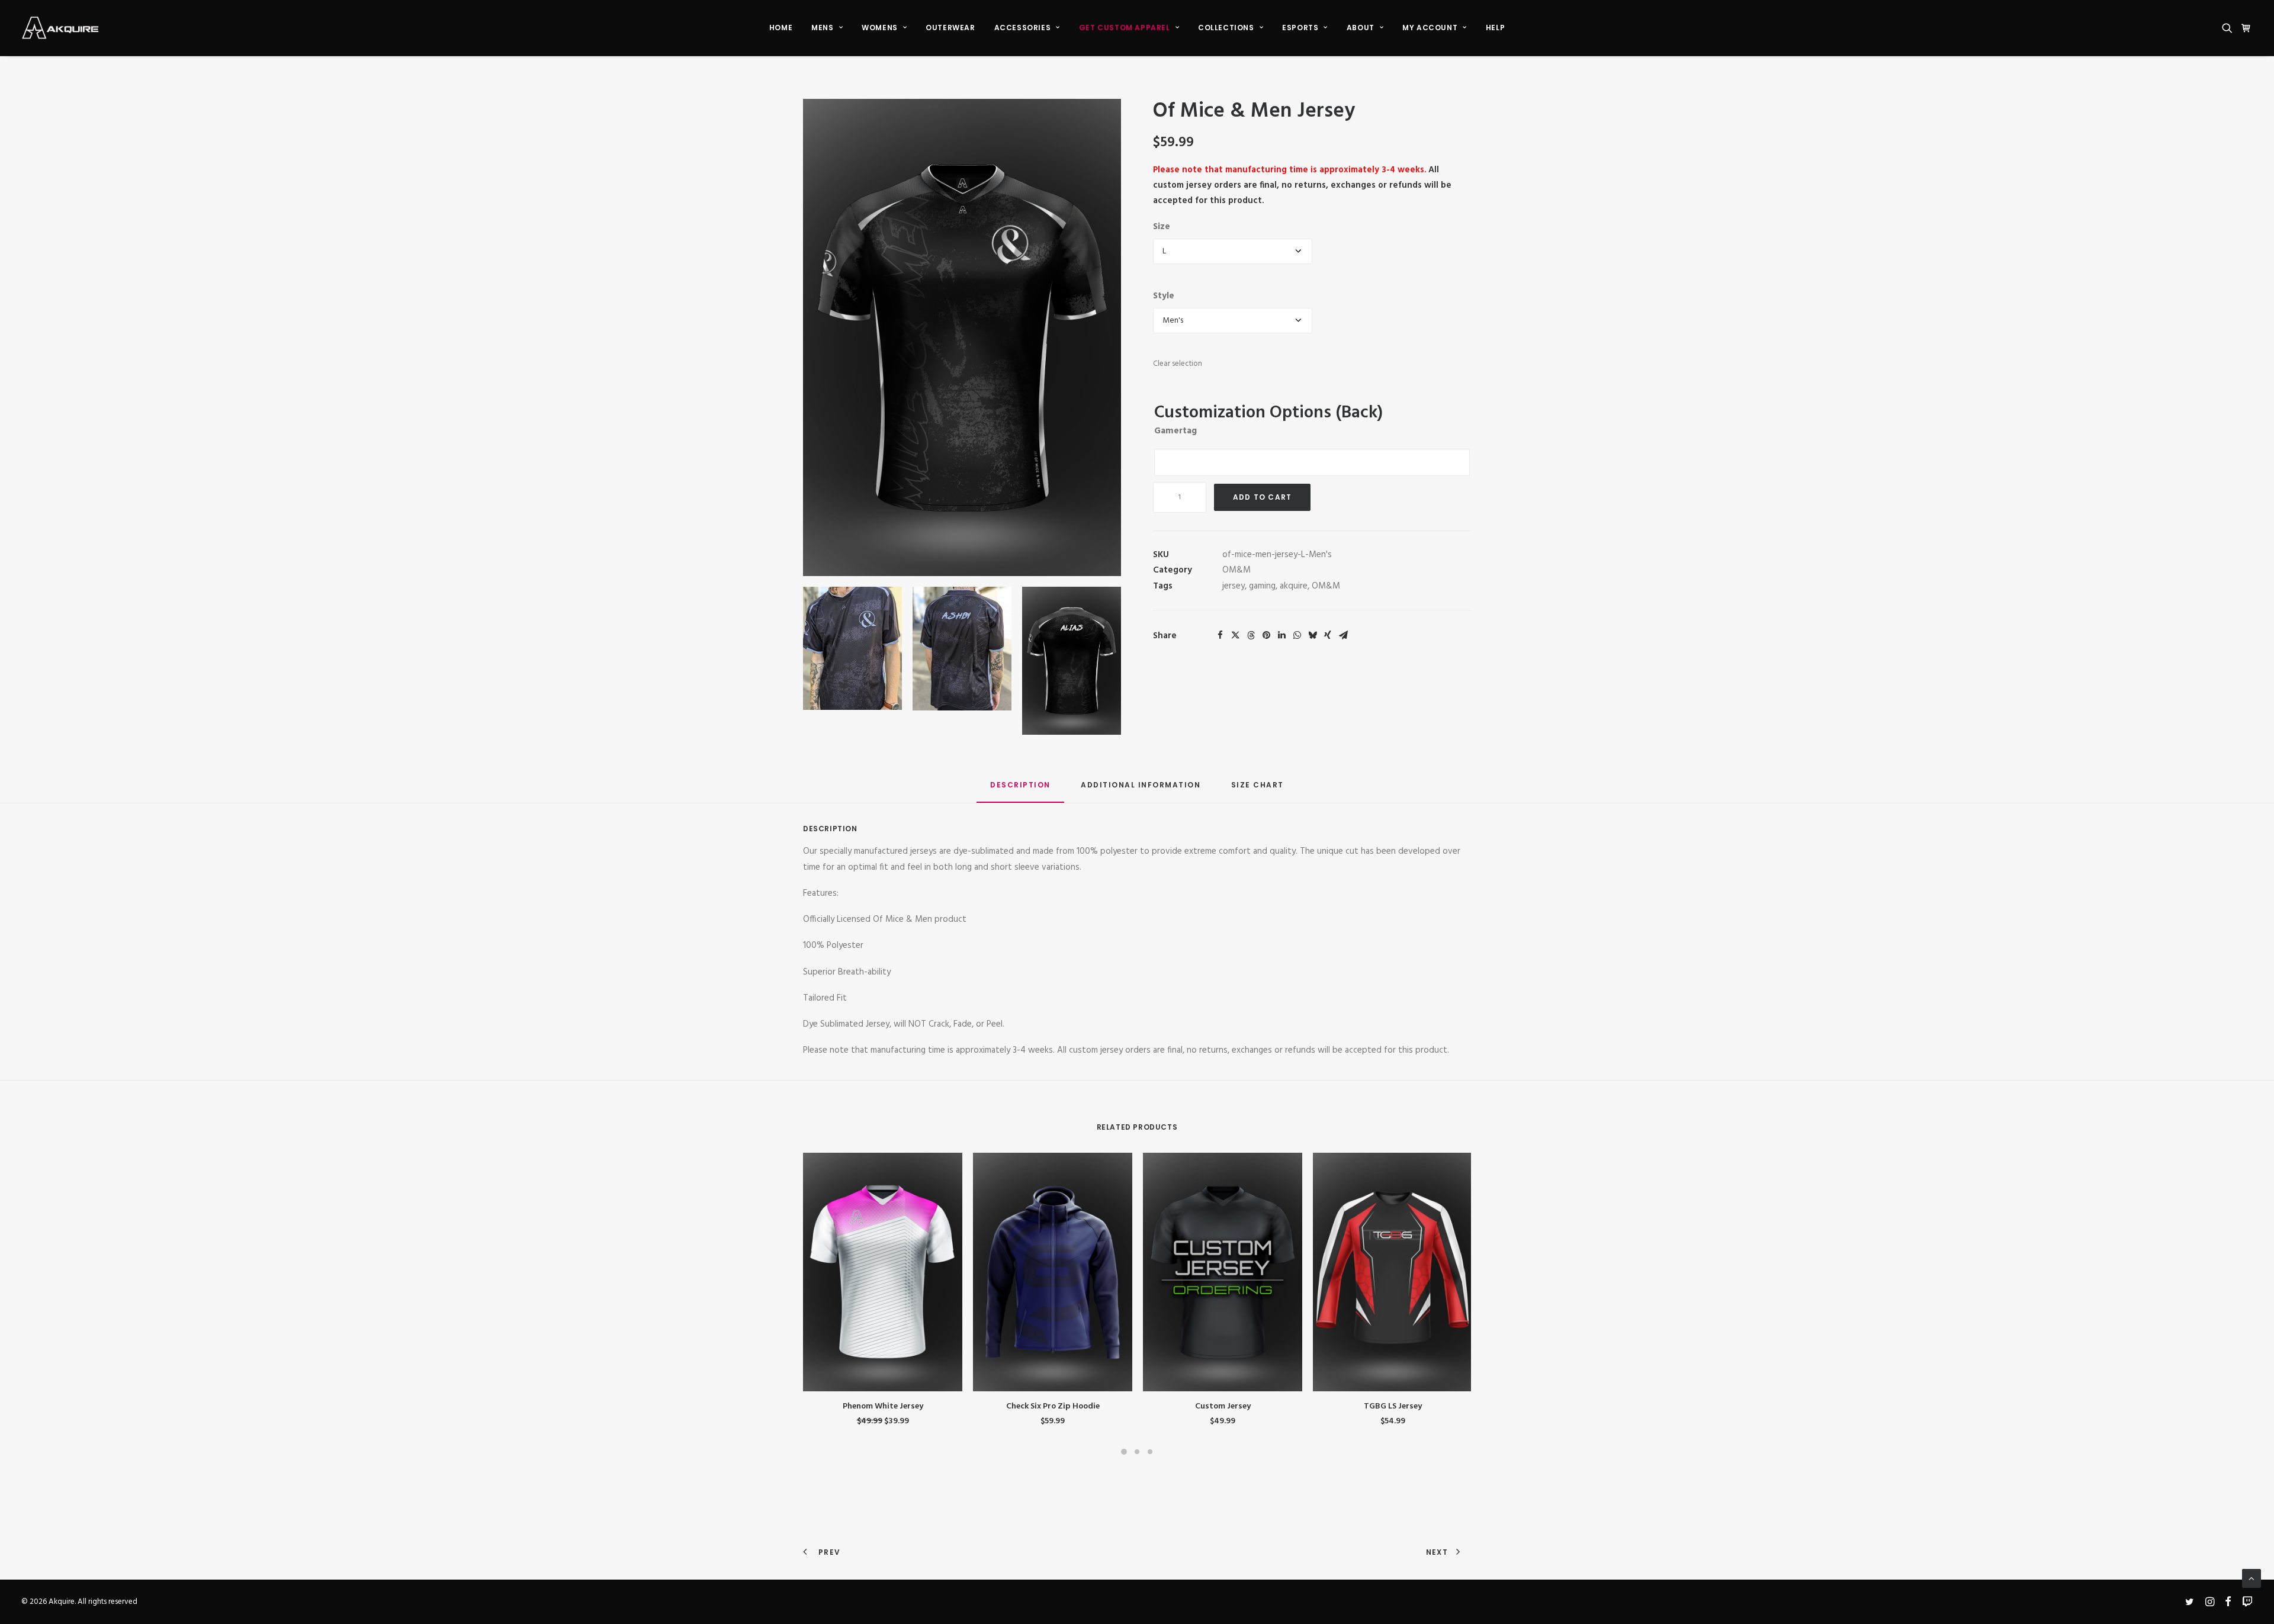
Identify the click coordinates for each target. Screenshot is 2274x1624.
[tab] (1141, 790)
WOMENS (880, 28)
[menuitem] (781, 28)
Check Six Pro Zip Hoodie (1053, 1406)
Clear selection (1178, 364)
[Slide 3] (1150, 1452)
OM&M (1236, 570)
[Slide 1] (1124, 1452)
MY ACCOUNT (1430, 28)
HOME (781, 28)
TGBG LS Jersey (1393, 1406)
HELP (1495, 28)
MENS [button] (822, 28)
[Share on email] (1343, 635)
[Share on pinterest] (1266, 635)
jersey (1234, 586)
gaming (1262, 586)
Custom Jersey (1223, 1406)
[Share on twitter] (1235, 635)
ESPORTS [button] (1300, 28)
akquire (1294, 586)
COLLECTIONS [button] (1226, 28)
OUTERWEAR (950, 28)
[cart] (2245, 28)
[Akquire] (60, 28)
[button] (2229, 28)
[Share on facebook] (1220, 635)
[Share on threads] (1251, 635)
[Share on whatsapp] (1297, 635)
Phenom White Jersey (883, 1406)
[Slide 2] (1137, 1452)
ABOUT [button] (1361, 28)
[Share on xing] (1328, 635)
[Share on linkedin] (1281, 635)
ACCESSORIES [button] (1023, 28)
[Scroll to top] (2251, 1578)
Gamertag (1175, 431)
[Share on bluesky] (1312, 635)
